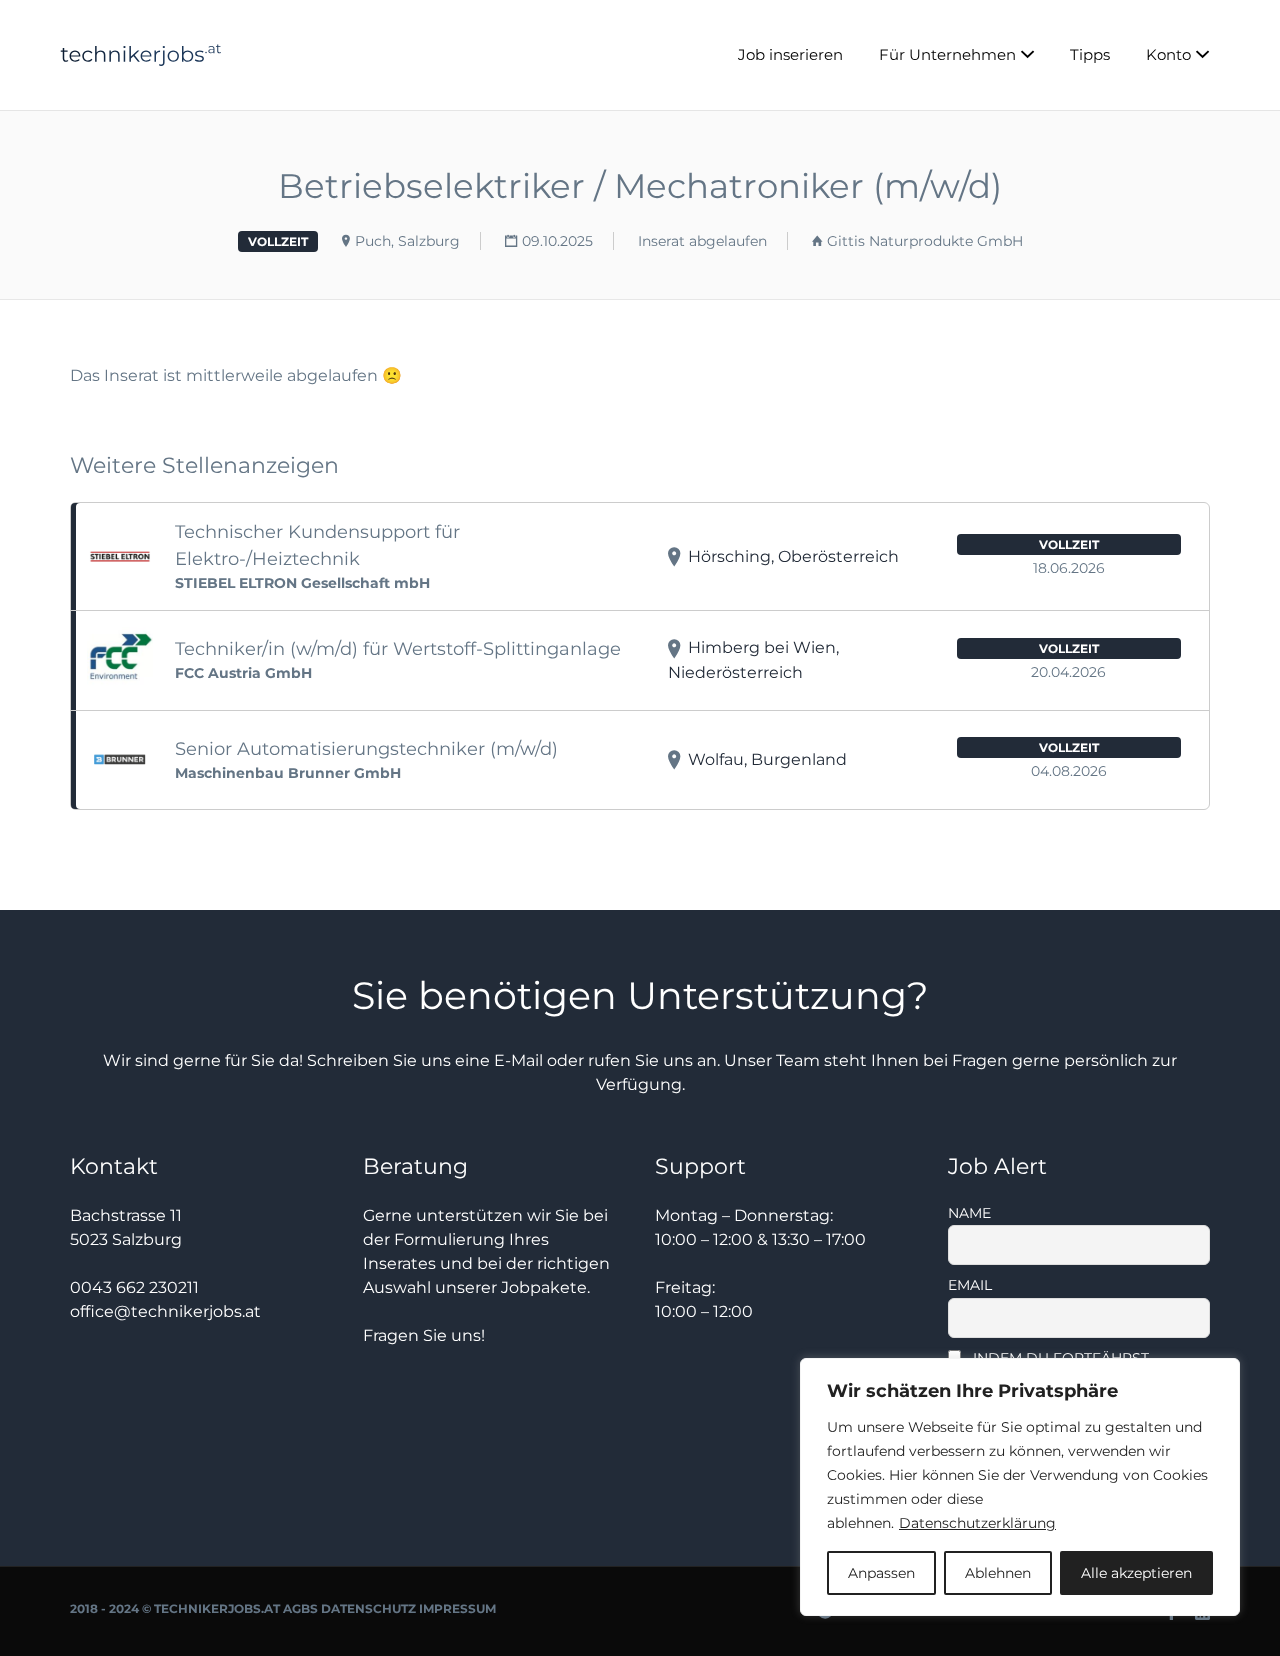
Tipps (1090, 54)
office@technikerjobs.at (165, 1311)
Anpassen (881, 1573)
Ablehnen (998, 1573)
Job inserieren (790, 54)
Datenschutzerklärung (977, 1523)
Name (969, 1213)
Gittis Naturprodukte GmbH (925, 241)
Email (970, 1285)
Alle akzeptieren (1136, 1573)
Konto (1168, 54)
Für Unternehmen (947, 54)
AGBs (300, 1608)
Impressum (457, 1608)
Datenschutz (368, 1608)
